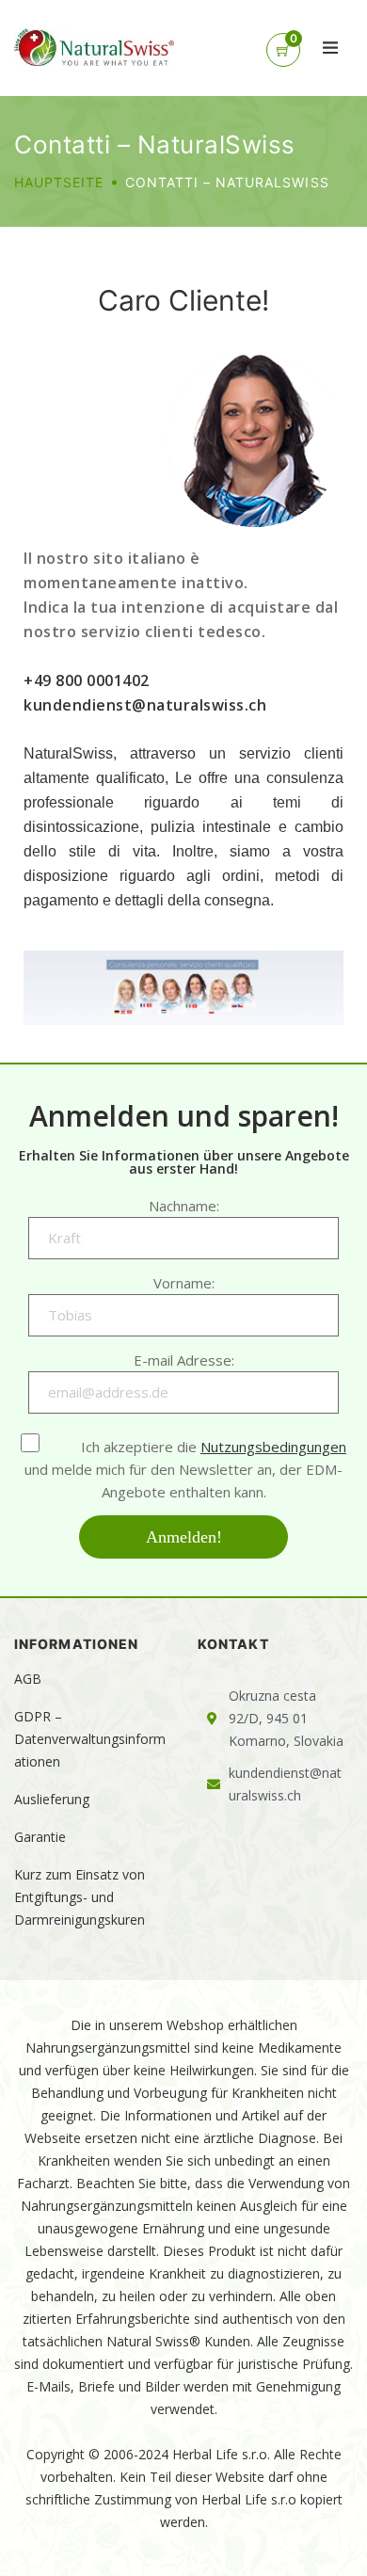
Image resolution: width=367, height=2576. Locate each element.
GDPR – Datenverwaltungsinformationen (90, 1739)
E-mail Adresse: (184, 1360)
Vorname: (184, 1283)
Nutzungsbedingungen (273, 1447)
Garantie (40, 1837)
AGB (28, 1679)
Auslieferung (52, 1799)
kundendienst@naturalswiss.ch (145, 705)
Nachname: (184, 1206)
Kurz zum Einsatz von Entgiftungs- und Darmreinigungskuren (80, 1897)
